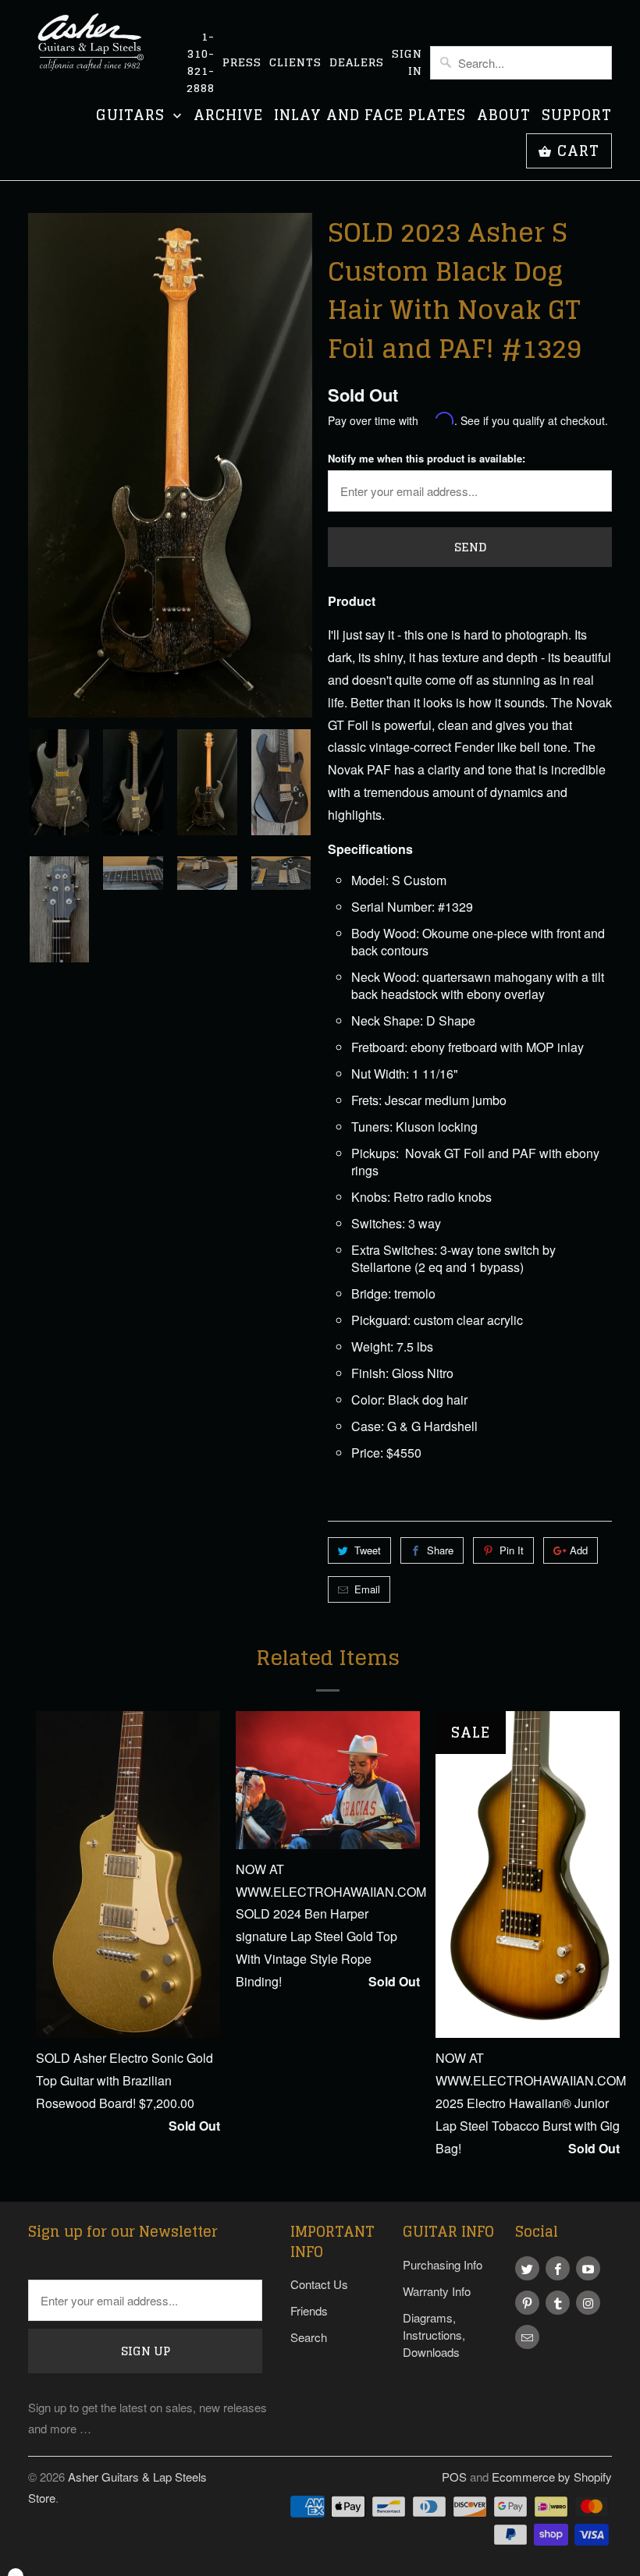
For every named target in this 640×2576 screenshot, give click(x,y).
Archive (228, 117)
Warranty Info (437, 2291)
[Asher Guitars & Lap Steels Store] (95, 51)
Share (440, 1550)
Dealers (357, 62)
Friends (309, 2310)
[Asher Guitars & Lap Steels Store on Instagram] (588, 2303)
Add (579, 1550)
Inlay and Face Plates (370, 117)
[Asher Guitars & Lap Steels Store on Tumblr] (558, 2303)
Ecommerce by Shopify (552, 2477)
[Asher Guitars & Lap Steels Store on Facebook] (558, 2268)
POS (454, 2477)
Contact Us (319, 2284)
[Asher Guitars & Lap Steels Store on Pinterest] (527, 2303)
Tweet (368, 1550)
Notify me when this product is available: (427, 458)
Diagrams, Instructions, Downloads (434, 2335)
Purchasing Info (443, 2264)
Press (242, 62)
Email (367, 1589)
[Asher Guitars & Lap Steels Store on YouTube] (588, 2268)
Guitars (133, 117)
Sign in (407, 62)
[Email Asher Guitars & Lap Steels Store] (527, 2337)
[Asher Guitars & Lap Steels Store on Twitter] (527, 2268)
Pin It (512, 1550)
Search (309, 2337)
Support (577, 117)
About (504, 117)
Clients (295, 62)
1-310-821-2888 (201, 62)
